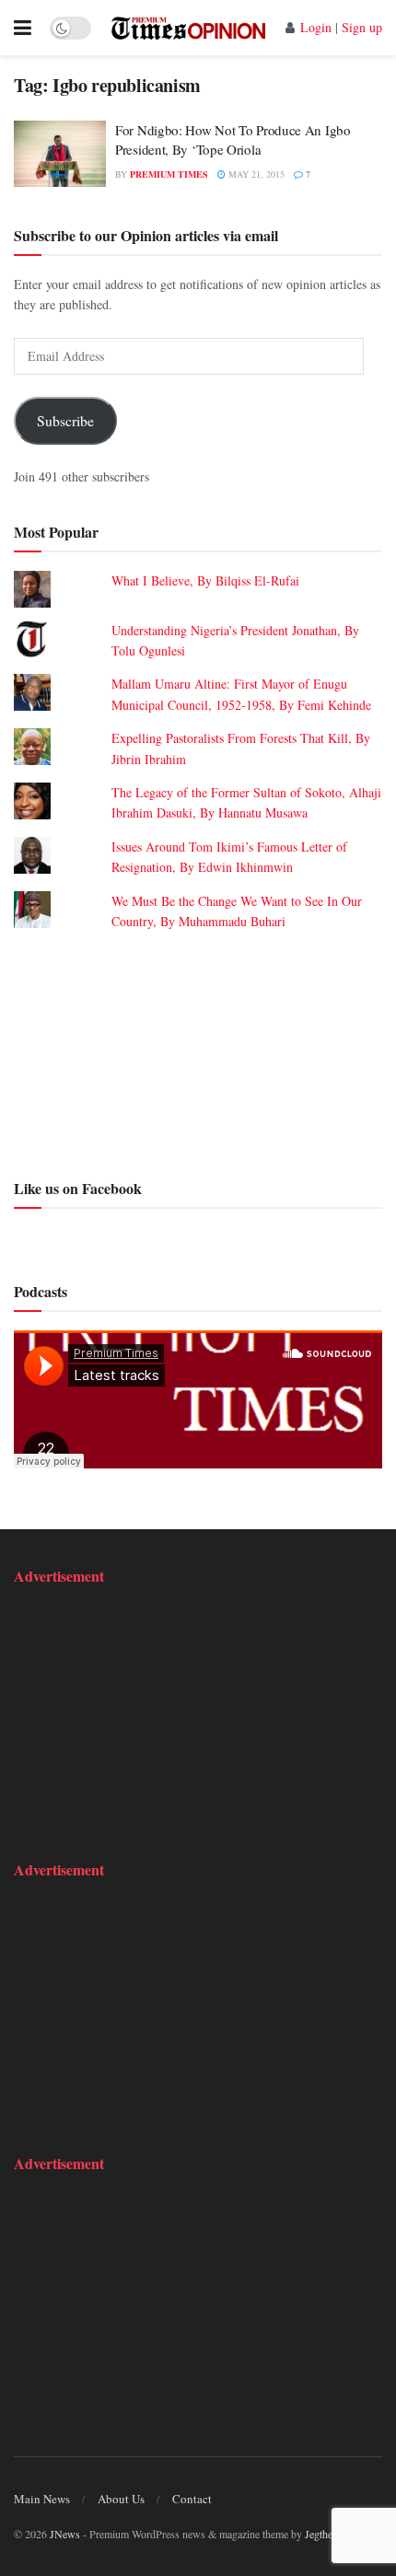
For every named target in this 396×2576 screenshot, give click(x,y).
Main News (42, 2499)
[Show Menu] (23, 28)
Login (316, 27)
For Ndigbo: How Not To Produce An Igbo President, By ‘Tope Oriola (233, 139)
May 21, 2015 (255, 174)
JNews (65, 2534)
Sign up (362, 27)
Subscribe (65, 420)
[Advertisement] (198, 1052)
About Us (121, 2499)
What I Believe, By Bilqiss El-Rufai (205, 580)
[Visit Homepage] (188, 28)
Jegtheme (325, 2534)
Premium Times (169, 174)
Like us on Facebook (78, 1188)
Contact (192, 2499)
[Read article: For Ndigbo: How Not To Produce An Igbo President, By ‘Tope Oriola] (60, 154)
